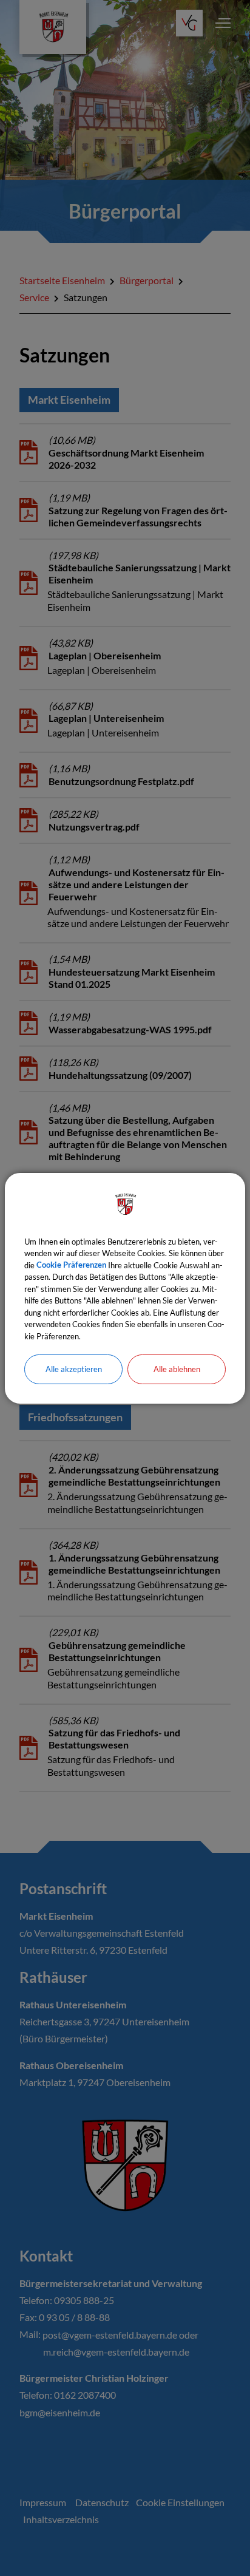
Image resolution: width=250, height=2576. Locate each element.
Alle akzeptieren (74, 1369)
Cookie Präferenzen (71, 1265)
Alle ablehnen (177, 1369)
